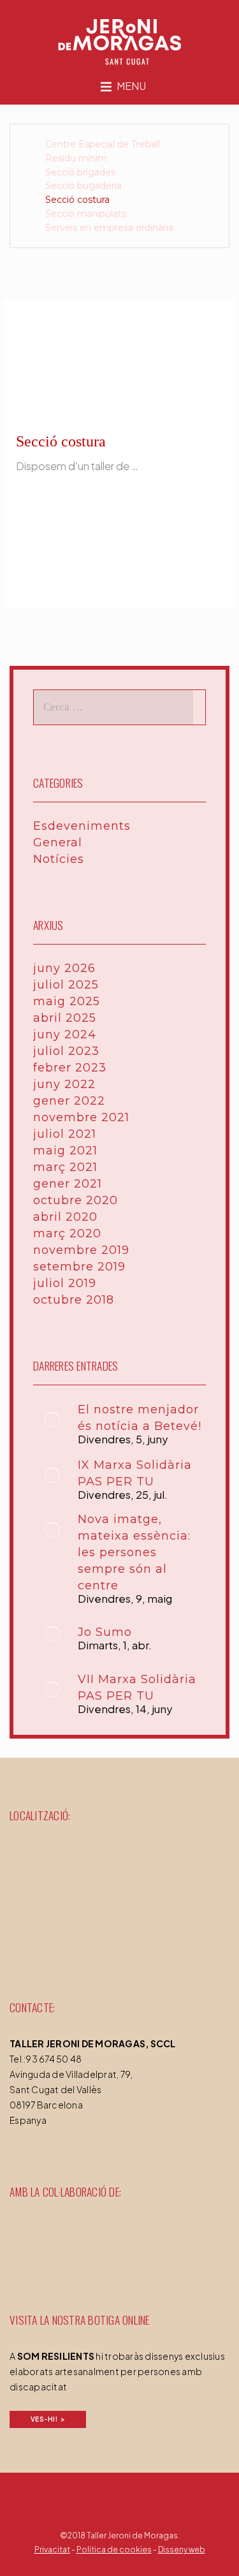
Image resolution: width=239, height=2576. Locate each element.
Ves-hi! (44, 2419)
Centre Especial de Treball (103, 144)
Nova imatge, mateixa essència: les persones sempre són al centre (134, 1552)
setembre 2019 (79, 1267)
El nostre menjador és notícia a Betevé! (140, 1418)
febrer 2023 (70, 1068)
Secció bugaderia (83, 186)
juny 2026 (64, 968)
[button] (131, 88)
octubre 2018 (74, 1300)
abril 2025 (65, 1018)
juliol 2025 (66, 985)
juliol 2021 (65, 1134)
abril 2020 (65, 1217)
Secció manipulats (86, 214)
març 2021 (65, 1167)
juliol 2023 (66, 1051)
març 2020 (67, 1233)
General (58, 843)
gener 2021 (68, 1184)
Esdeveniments (82, 826)
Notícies (59, 859)
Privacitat (52, 2550)
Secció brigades (80, 172)
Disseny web (182, 2550)
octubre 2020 (76, 1200)
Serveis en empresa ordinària (109, 228)
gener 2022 (69, 1101)
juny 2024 (65, 1034)
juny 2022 (64, 1084)
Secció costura (77, 200)
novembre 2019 (81, 1250)
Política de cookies (114, 2550)
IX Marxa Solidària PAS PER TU (135, 1473)
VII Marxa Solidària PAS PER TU (137, 1688)
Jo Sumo (105, 1632)
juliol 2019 (65, 1283)
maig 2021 (65, 1151)
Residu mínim (76, 158)
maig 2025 (67, 1001)
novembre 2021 (81, 1117)
